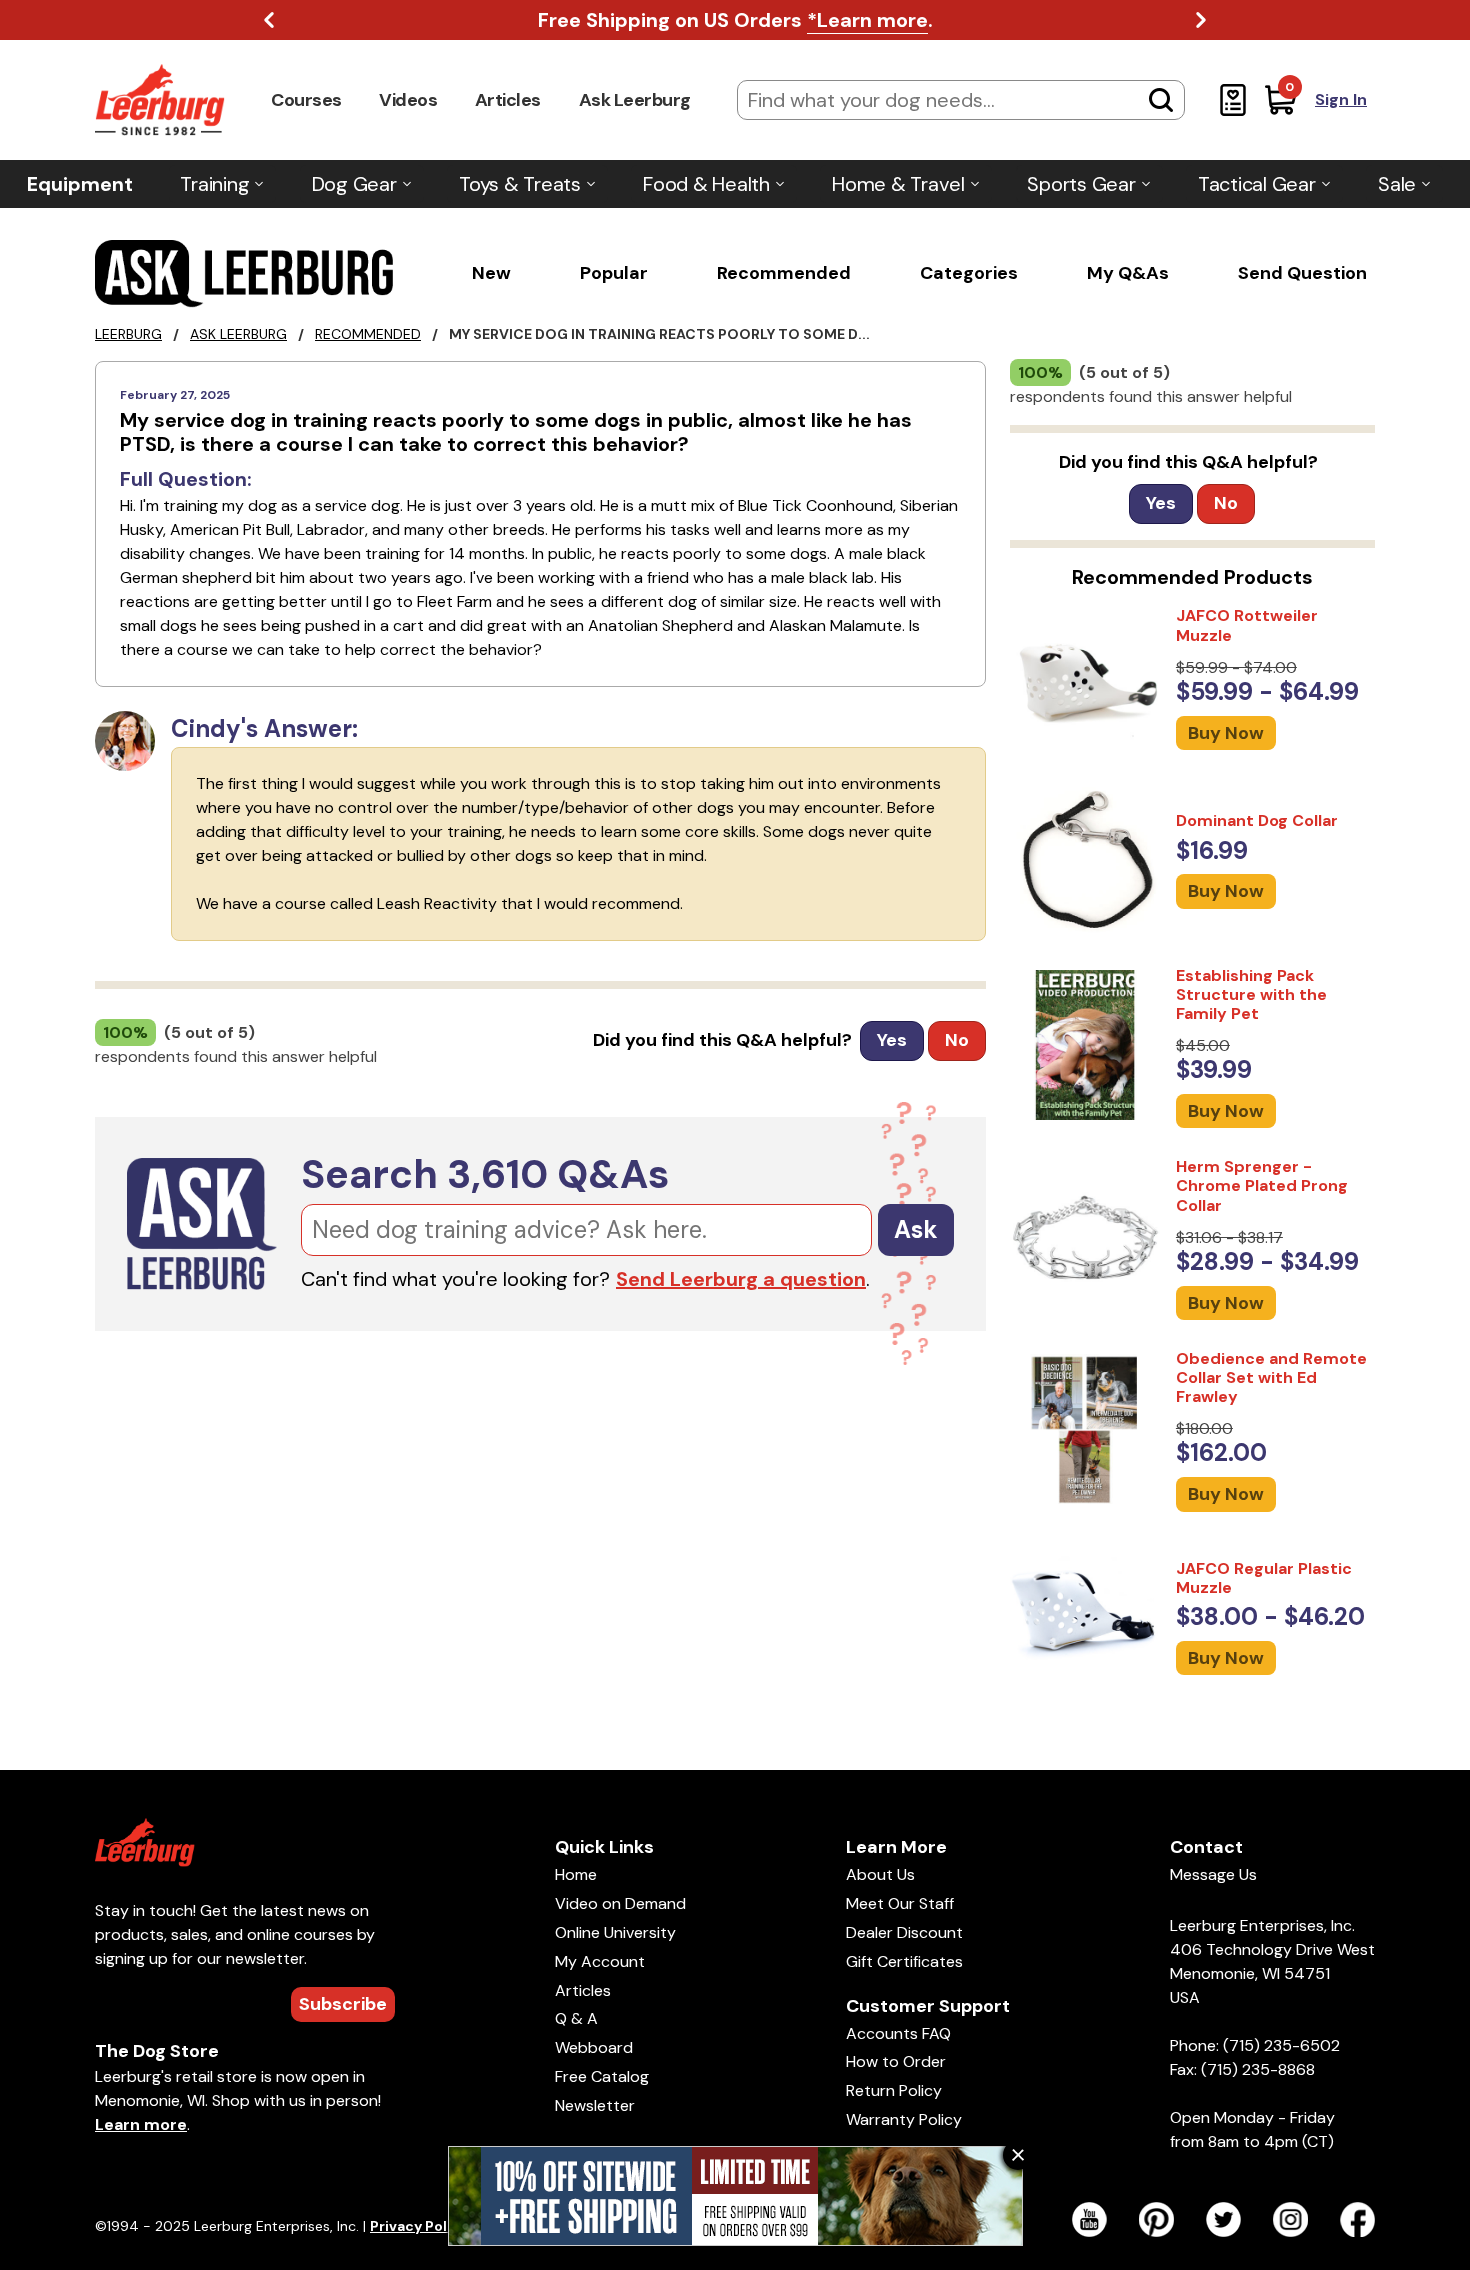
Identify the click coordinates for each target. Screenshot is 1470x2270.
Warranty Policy (904, 2119)
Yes (892, 1040)
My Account (600, 1961)
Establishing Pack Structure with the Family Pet (1251, 994)
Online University (615, 1932)
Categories (969, 273)
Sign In (1341, 99)
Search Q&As (485, 1174)
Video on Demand (620, 1903)
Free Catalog (602, 2076)
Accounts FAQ (898, 2033)
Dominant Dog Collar (1257, 820)
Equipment (80, 184)
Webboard (594, 2047)
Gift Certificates (904, 1961)
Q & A (576, 2018)
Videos (408, 100)
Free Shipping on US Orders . (735, 20)
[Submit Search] (1161, 100)
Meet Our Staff (900, 1903)
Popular (614, 273)
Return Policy (894, 2090)
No (957, 1040)
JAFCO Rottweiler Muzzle (1247, 625)
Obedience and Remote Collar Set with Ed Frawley (1271, 1377)
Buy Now (1226, 733)
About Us (880, 1874)
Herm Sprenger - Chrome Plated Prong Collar (1262, 1185)
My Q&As (1128, 273)
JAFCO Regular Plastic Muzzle (1264, 1578)
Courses (306, 100)
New (491, 273)
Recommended (784, 273)
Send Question (1302, 273)
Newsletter (595, 2105)
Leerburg (128, 334)
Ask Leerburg (635, 100)
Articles (508, 100)
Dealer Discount (904, 1932)
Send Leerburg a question (741, 1279)
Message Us (1213, 1874)
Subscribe (343, 2004)
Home (576, 1874)
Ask (916, 1229)
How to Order (896, 2061)
